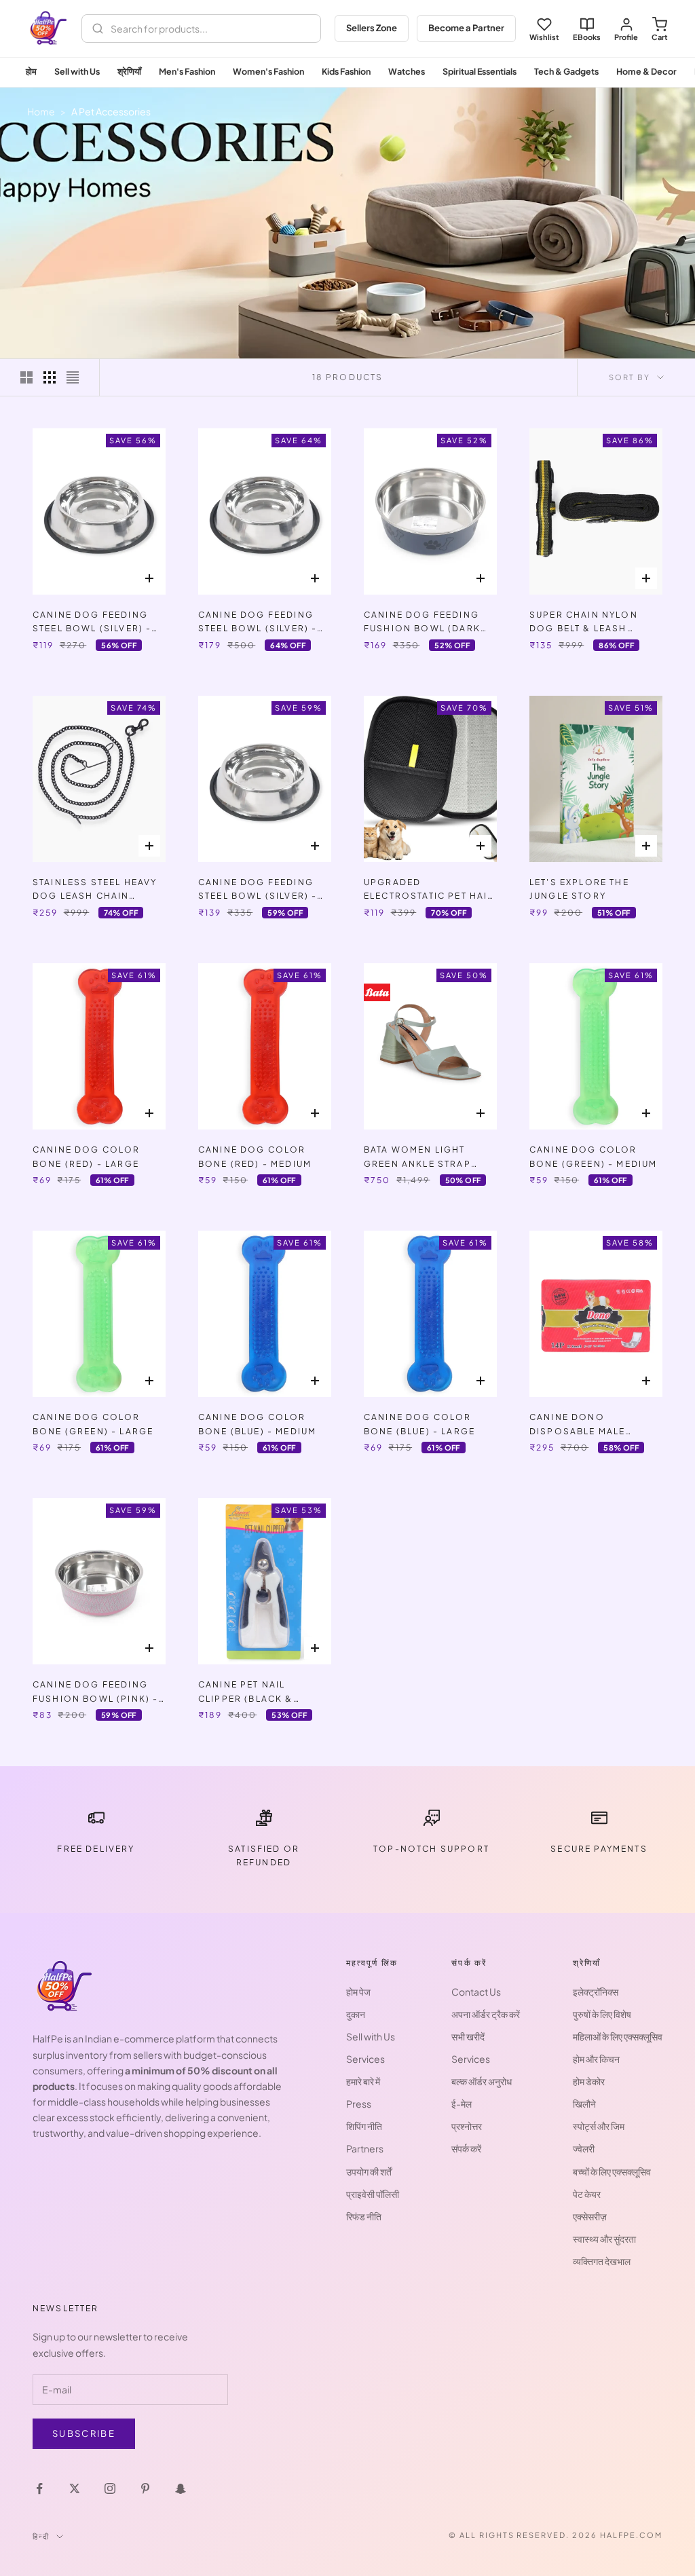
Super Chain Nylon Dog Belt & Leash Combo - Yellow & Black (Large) (584, 623)
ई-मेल (462, 2104)
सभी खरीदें (468, 2036)
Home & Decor (646, 71)
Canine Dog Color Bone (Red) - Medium (255, 1156)
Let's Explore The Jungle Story (579, 889)
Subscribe (84, 2433)
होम (31, 71)
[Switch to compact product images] (73, 377)
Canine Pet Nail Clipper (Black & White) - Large (246, 1693)
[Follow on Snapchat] (181, 2488)
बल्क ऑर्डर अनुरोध (482, 2081)
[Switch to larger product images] (26, 377)
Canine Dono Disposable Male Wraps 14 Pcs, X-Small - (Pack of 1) (593, 1425)
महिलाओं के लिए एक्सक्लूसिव (618, 2036)
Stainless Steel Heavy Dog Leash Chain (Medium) (95, 890)
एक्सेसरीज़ (590, 2216)
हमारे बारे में (363, 2081)
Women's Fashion (268, 71)
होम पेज (358, 1992)
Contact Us (476, 1992)
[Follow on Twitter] (75, 2488)
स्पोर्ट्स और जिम (599, 2126)
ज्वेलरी (584, 2148)
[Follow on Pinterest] (145, 2488)
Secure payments (599, 1849)
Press (359, 2104)
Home (41, 111)
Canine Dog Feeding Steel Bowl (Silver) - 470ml (92, 623)
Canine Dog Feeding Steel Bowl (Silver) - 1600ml (258, 623)
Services (365, 2059)
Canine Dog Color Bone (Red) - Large (87, 1156)
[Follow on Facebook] (39, 2488)
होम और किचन (596, 2059)
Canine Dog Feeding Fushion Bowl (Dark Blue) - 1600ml (422, 623)
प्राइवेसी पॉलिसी (373, 2194)
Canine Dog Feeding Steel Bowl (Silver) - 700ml (258, 890)
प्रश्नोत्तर (467, 2126)
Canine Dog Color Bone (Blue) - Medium (257, 1424)
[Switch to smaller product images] (50, 377)
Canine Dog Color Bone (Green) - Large (93, 1424)
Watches (407, 71)
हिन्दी (41, 2536)
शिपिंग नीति (364, 2126)
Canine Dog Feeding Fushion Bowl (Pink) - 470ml (95, 1693)
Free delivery (96, 1849)
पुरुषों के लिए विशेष (602, 2014)
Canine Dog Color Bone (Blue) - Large (419, 1424)
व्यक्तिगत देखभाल (602, 2261)
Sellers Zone (372, 28)
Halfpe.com (631, 2535)
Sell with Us (77, 71)
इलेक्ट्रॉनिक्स (596, 1992)
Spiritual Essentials (480, 71)
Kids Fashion (346, 71)
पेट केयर (587, 2194)
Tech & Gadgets (566, 71)
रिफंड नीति (364, 2216)
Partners (365, 2148)
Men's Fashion (187, 71)
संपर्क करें (466, 2148)
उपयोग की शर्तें (369, 2171)
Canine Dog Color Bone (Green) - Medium (593, 1156)
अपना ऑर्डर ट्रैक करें (486, 2014)
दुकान (356, 2014)
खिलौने (584, 2104)
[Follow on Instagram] (110, 2488)
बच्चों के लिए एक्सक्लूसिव (612, 2171)
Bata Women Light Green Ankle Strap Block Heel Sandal (418, 1158)
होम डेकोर (589, 2081)
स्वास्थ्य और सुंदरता (604, 2239)
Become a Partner (466, 28)
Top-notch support (431, 1849)
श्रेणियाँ (129, 71)
